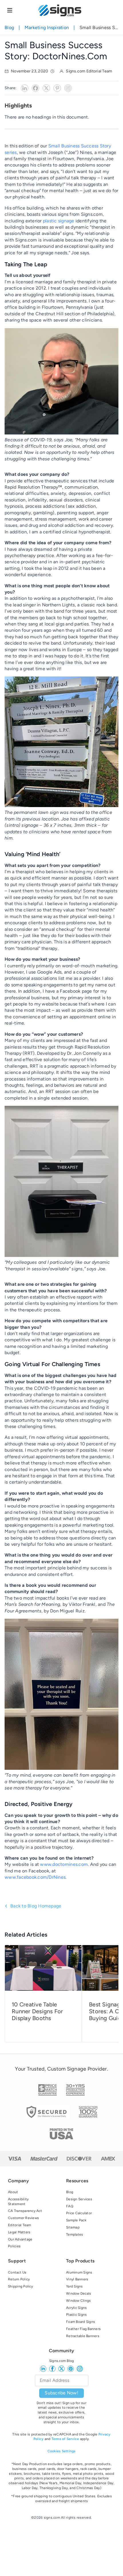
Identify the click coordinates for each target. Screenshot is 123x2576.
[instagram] (80, 2369)
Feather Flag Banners (83, 2329)
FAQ (70, 2206)
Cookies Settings (62, 2451)
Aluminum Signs (79, 2272)
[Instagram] (68, 88)
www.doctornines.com (64, 1864)
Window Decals (79, 2293)
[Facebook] (35, 88)
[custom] (71, 2369)
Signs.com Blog (62, 2361)
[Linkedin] (25, 88)
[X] (46, 88)
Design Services (79, 2199)
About (13, 2192)
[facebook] (52, 2369)
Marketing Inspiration (47, 28)
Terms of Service (65, 2439)
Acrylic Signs (76, 2308)
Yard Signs (75, 2286)
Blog (9, 28)
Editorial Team (20, 2225)
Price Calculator (79, 2213)
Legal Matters (19, 2232)
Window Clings (78, 2301)
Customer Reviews (23, 2218)
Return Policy (19, 2279)
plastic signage (59, 221)
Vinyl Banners (77, 2279)
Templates (75, 2234)
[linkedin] (43, 2369)
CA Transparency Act (25, 2211)
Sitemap (73, 2227)
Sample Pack (76, 2220)
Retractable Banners (83, 2336)
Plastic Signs (76, 2315)
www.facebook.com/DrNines (35, 1877)
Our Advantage (20, 2239)
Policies (14, 2246)
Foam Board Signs (81, 2322)
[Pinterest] (57, 88)
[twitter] (61, 2369)
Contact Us (17, 2272)
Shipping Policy (20, 2286)
